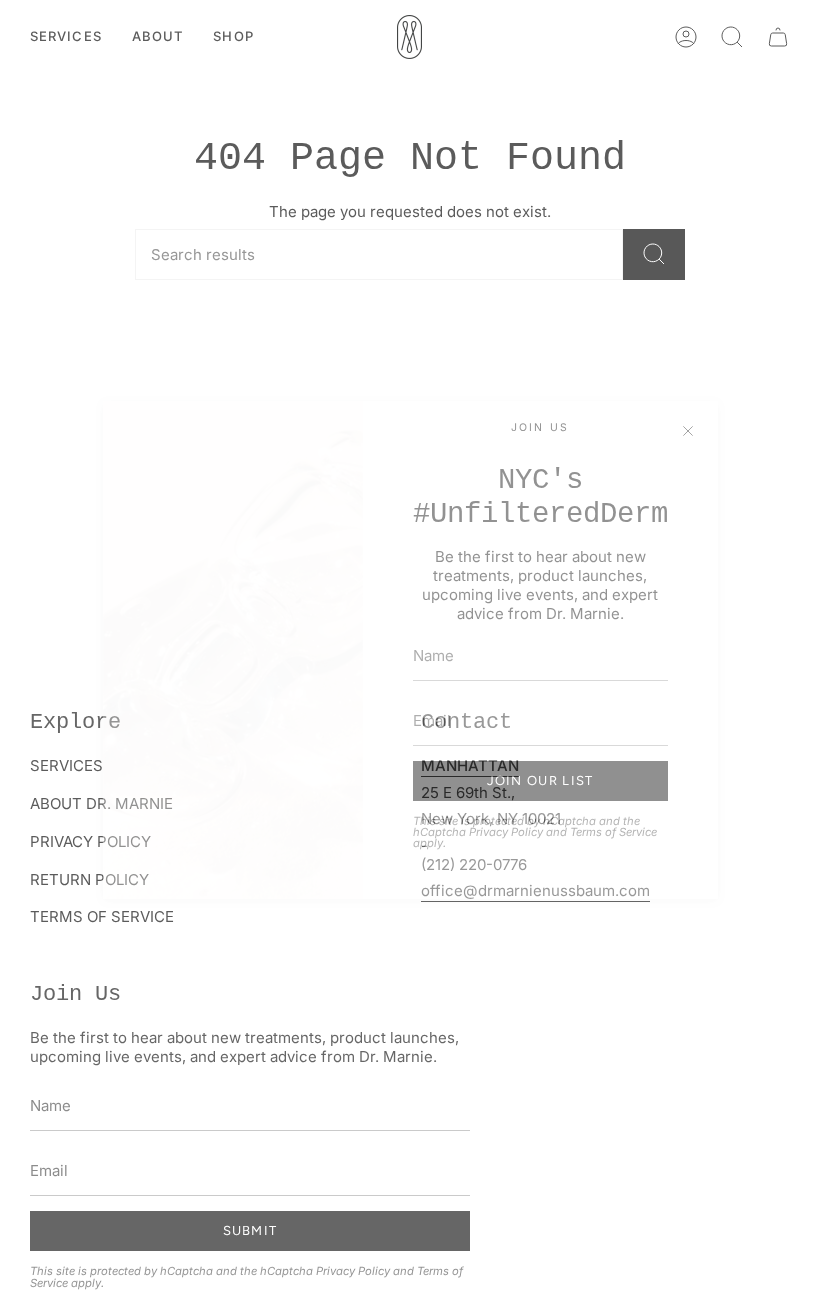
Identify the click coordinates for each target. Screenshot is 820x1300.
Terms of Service (613, 832)
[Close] (688, 431)
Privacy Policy (506, 832)
